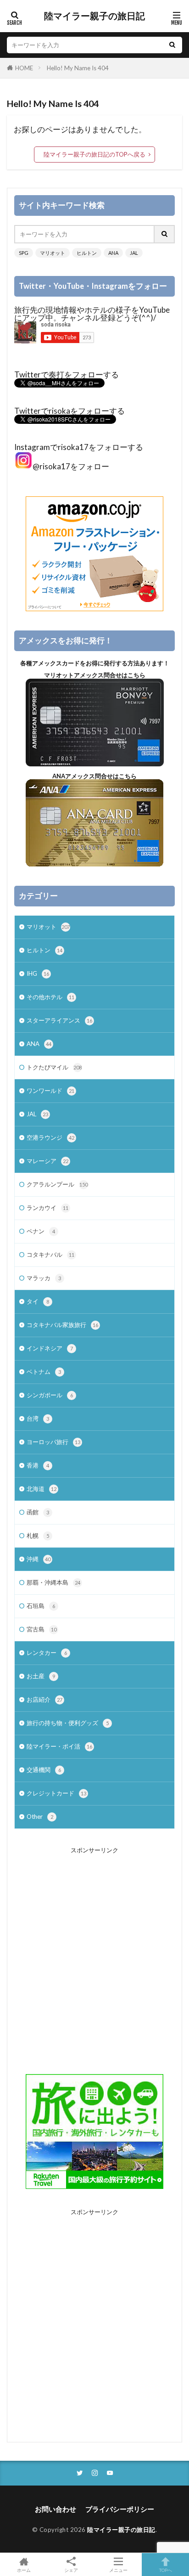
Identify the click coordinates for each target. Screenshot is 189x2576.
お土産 (41, 1676)
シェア (71, 2570)
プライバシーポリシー (120, 2509)
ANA (113, 253)
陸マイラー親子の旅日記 (94, 16)
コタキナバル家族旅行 (62, 1325)
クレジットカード (56, 1793)
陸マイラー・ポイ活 (59, 1746)
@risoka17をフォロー (71, 466)
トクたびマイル (54, 1067)
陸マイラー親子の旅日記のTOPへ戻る (94, 154)
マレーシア (47, 1161)
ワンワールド (50, 1091)
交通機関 (44, 1770)
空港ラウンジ (50, 1137)
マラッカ (44, 1278)
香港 (38, 1465)
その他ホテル (50, 997)
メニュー (118, 2570)
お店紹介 (44, 1699)
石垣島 (41, 1606)
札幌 (38, 1535)
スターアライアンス (59, 1020)
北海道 (42, 1489)
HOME (24, 68)
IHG (38, 973)
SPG (24, 253)
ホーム (24, 2570)
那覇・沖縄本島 (53, 1582)
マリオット (53, 253)
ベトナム (44, 1372)
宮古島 (42, 1629)
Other (40, 1817)
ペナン (41, 1231)
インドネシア (50, 1348)
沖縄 (39, 1559)
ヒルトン (87, 253)
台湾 (38, 1418)
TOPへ (166, 2570)
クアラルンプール (57, 1184)
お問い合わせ (56, 2509)
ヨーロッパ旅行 (53, 1442)
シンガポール (50, 1395)
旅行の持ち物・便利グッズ (68, 1723)
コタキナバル (50, 1254)
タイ (38, 1301)
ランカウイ (47, 1208)
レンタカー (47, 1653)
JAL (134, 253)
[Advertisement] (94, 1954)
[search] (172, 45)
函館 (38, 1512)
